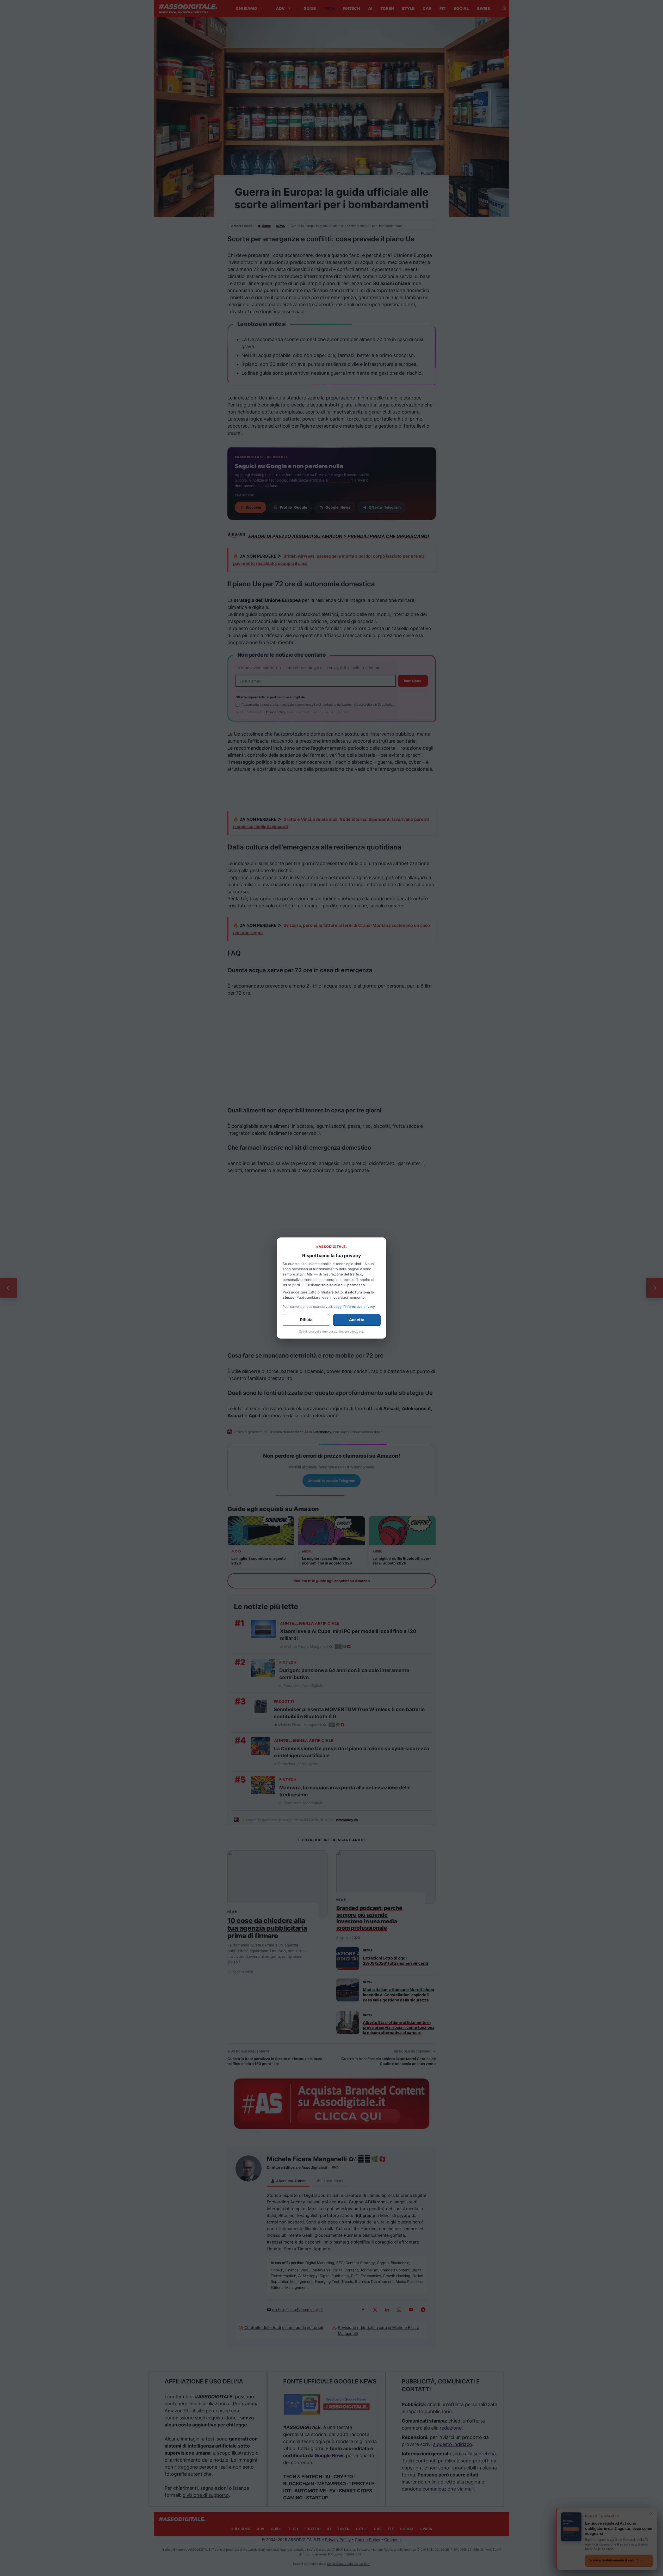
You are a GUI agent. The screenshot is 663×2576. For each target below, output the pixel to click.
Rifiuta (306, 1320)
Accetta (357, 1320)
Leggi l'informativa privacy (354, 1307)
